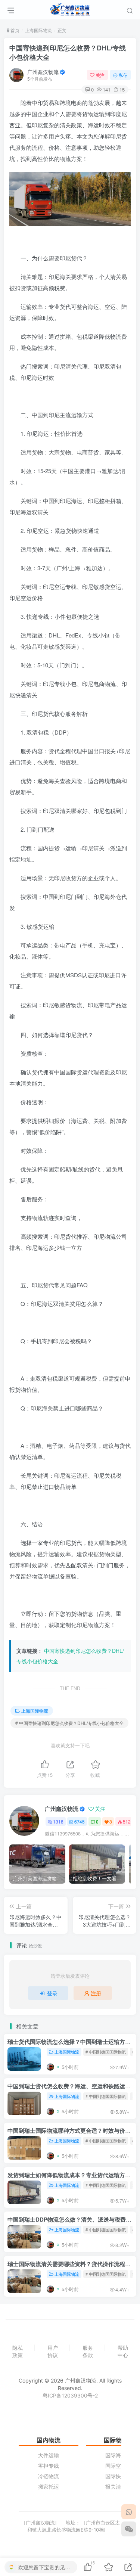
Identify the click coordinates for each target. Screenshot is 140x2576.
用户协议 (53, 2351)
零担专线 (49, 2466)
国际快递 (116, 2476)
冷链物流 (49, 2476)
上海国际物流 (38, 30)
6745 (80, 1821)
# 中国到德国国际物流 (106, 2052)
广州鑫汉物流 (43, 72)
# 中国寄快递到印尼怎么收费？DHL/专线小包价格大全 (69, 1723)
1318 (58, 1821)
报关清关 (116, 2487)
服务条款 (88, 2351)
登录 (52, 1993)
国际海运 (116, 2455)
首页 (14, 30)
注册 (96, 1993)
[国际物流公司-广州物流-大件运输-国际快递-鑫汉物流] (70, 9)
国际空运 (116, 2466)
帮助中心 (123, 2351)
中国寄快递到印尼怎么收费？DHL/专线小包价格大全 (68, 52)
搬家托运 (49, 2487)
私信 (123, 75)
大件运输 (49, 2455)
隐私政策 (18, 2351)
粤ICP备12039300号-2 (70, 2395)
